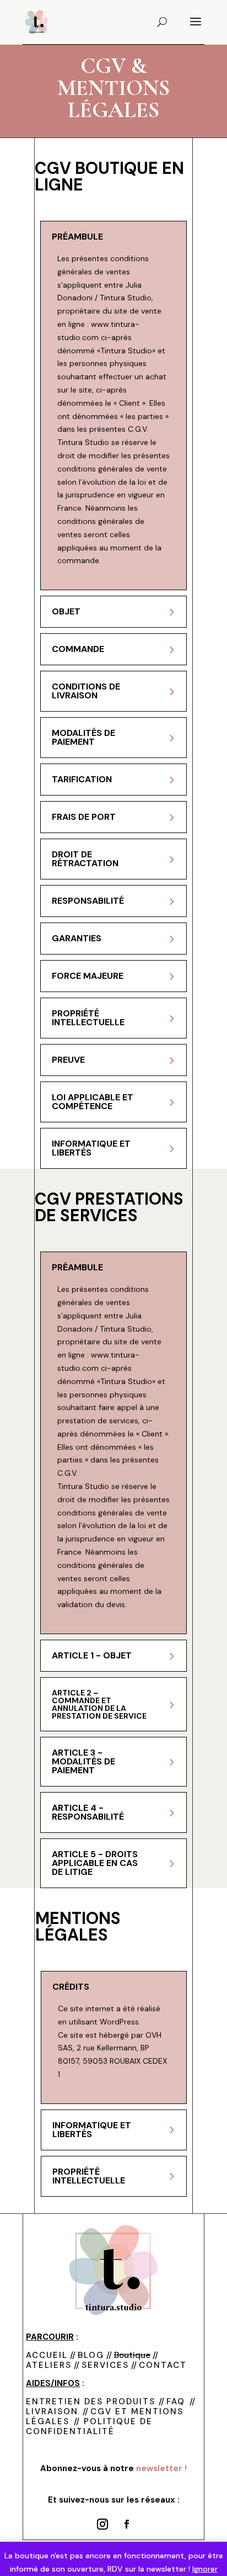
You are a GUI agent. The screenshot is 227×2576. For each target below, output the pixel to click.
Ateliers (49, 2365)
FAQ (176, 2402)
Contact (163, 2365)
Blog (91, 2355)
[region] (113, 2494)
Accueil (47, 2355)
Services (105, 2365)
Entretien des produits (92, 2402)
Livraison (52, 2411)
